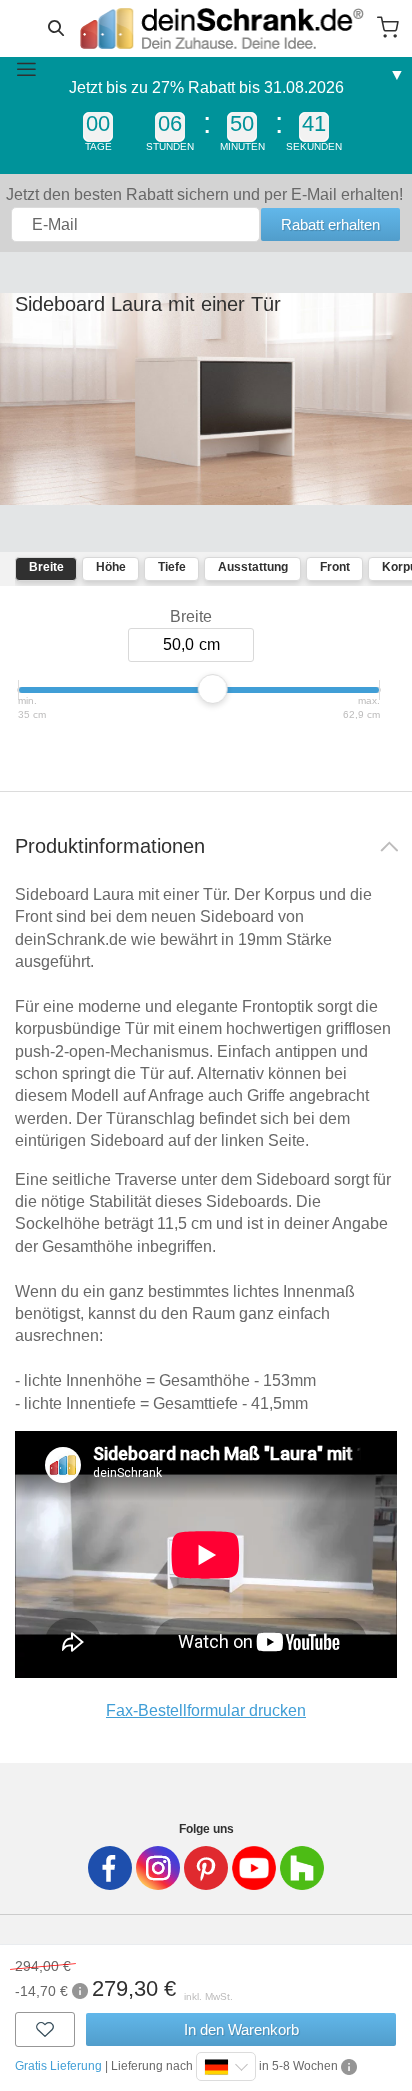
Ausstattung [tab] (253, 567)
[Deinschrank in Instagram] (158, 1868)
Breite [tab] (46, 567)
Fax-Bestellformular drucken (206, 1710)
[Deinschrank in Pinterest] (206, 1868)
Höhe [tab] (111, 567)
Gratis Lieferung (58, 2066)
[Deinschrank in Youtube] (254, 1868)
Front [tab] (335, 567)
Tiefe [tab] (172, 567)
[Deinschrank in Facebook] (110, 1868)
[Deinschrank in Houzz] (302, 1868)
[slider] (213, 689)
